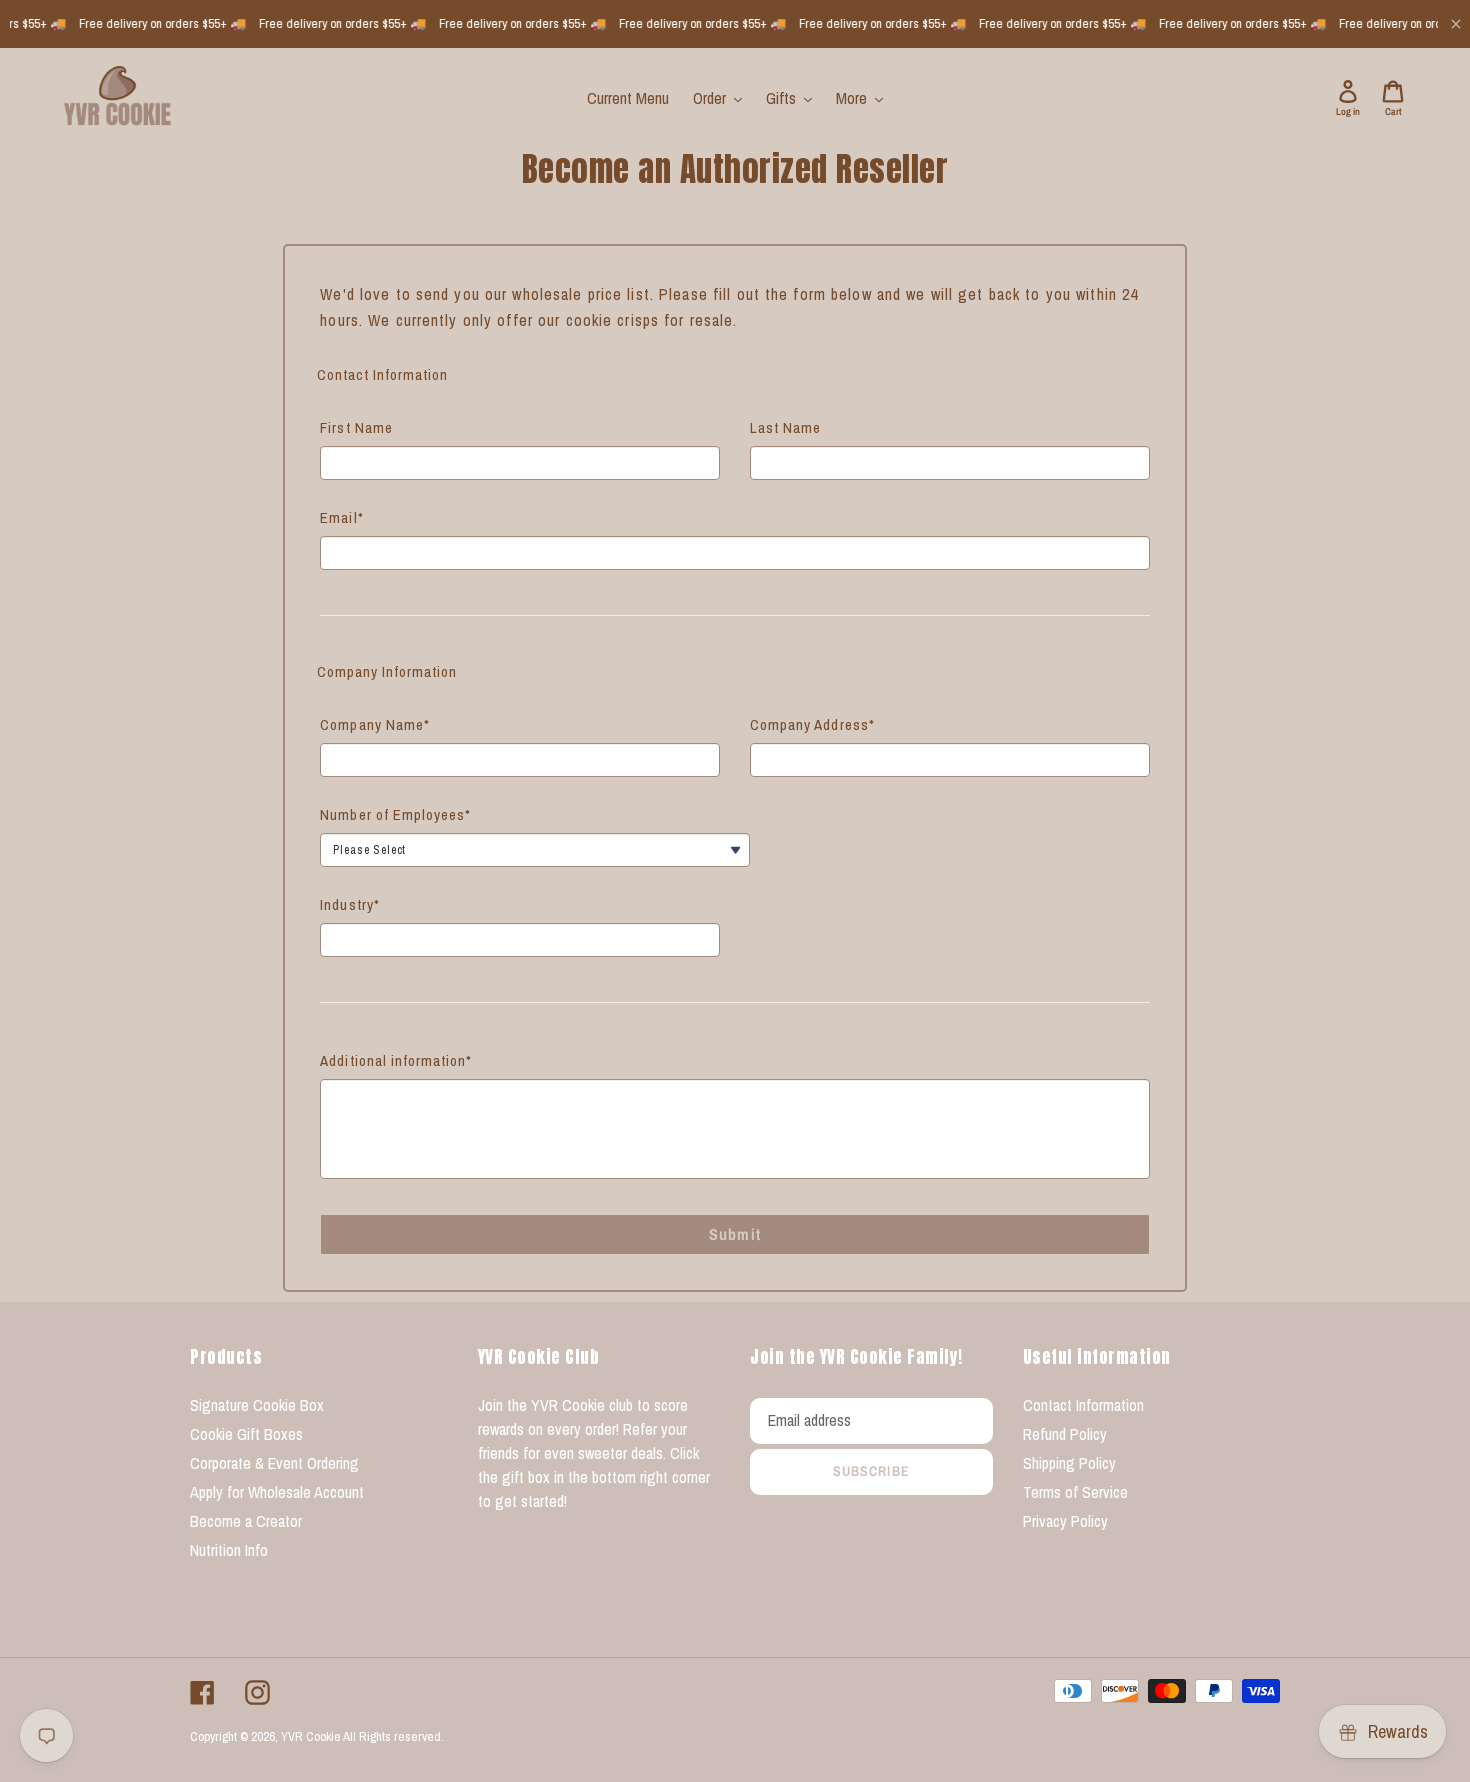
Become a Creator (246, 1521)
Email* (341, 517)
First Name (356, 427)
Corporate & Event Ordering (274, 1463)
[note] (734, 322)
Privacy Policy (1065, 1521)
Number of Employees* (395, 814)
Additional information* (396, 1060)
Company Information (387, 671)
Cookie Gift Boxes (246, 1434)
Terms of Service (1075, 1492)
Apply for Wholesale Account (277, 1492)
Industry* (349, 904)
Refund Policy (1065, 1434)
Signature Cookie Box (257, 1405)
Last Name (785, 427)
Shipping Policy (1069, 1463)
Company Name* (375, 724)
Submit (735, 1234)
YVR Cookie (311, 1736)
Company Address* (812, 724)
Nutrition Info (229, 1550)
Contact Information (383, 374)
